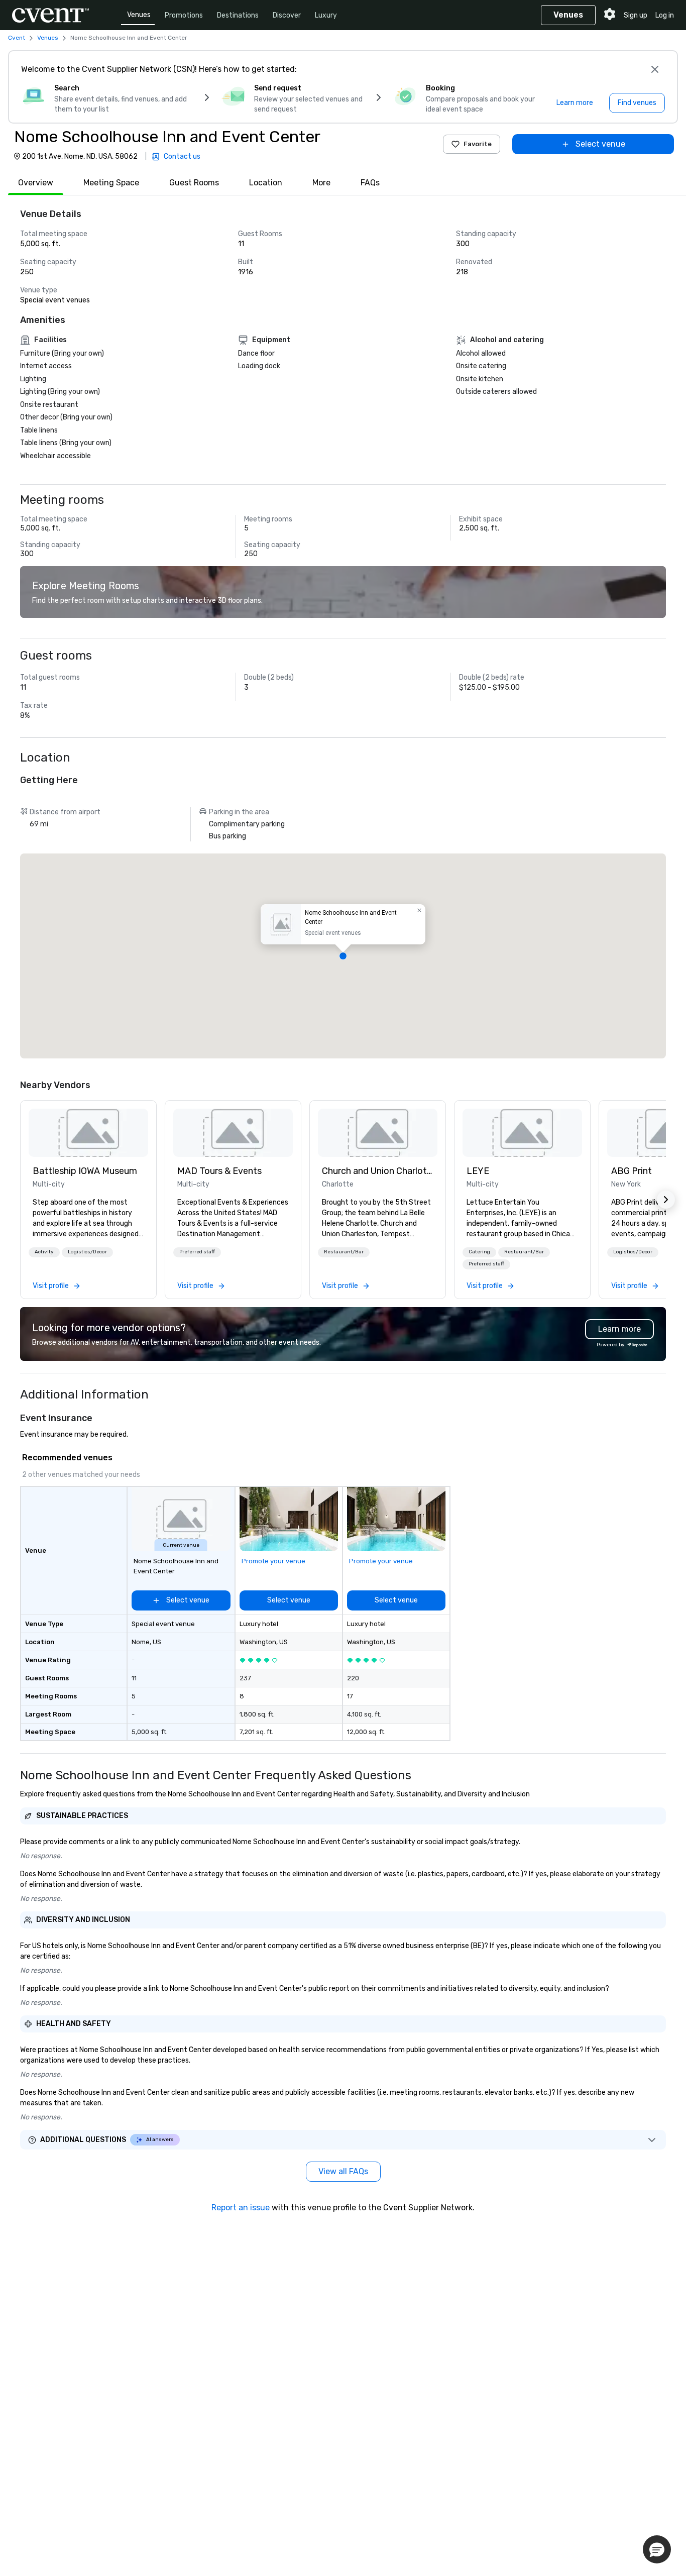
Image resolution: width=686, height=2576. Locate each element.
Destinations (238, 15)
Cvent (17, 38)
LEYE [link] (478, 1171)
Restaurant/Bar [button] (344, 1252)
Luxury (326, 15)
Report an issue (241, 2208)
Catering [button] (479, 1252)
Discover (287, 15)
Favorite (478, 144)
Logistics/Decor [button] (87, 1252)
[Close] (655, 69)
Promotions (184, 15)
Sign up (636, 15)
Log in (665, 15)
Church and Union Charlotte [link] (378, 1171)
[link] (88, 1133)
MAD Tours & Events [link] (219, 1171)
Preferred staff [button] (197, 1252)
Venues (139, 15)
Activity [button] (44, 1252)
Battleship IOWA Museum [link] (85, 1171)
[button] (343, 956)
